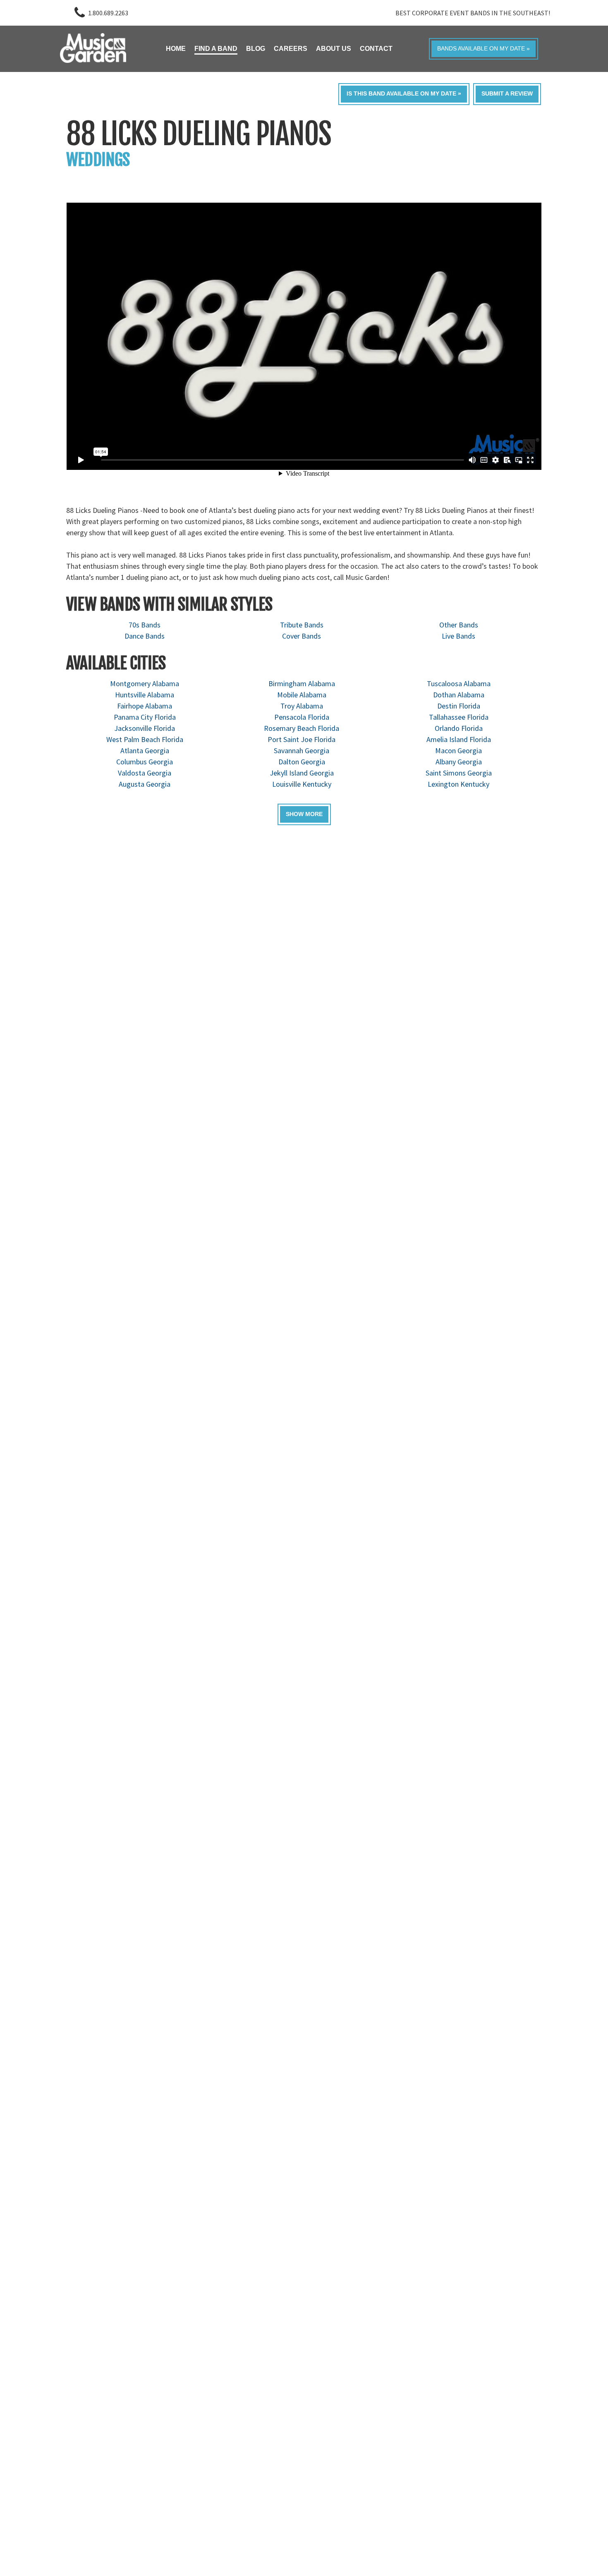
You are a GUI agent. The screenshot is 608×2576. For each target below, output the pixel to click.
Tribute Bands (302, 625)
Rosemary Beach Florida (302, 728)
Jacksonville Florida (145, 728)
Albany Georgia (459, 762)
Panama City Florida (145, 717)
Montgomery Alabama (145, 684)
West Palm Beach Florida (145, 739)
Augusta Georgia (145, 784)
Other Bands (459, 625)
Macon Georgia (458, 751)
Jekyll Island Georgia (302, 773)
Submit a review (507, 94)
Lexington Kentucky (458, 784)
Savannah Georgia (302, 751)
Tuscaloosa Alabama (459, 684)
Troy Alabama (302, 706)
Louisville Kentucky (302, 784)
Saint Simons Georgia (459, 773)
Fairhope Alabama (145, 706)
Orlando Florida (459, 728)
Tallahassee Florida (459, 717)
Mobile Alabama (302, 695)
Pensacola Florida (302, 717)
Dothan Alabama (459, 695)
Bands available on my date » (484, 49)
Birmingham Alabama (302, 684)
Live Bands (458, 636)
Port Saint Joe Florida (302, 739)
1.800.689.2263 (108, 13)
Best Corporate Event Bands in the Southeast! (473, 13)
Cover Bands (302, 636)
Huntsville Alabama (145, 695)
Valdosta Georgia (145, 773)
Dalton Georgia (302, 762)
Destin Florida (459, 706)
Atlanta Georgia (145, 751)
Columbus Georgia (145, 762)
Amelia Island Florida (459, 739)
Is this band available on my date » (404, 94)
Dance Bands (145, 636)
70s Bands (145, 625)
